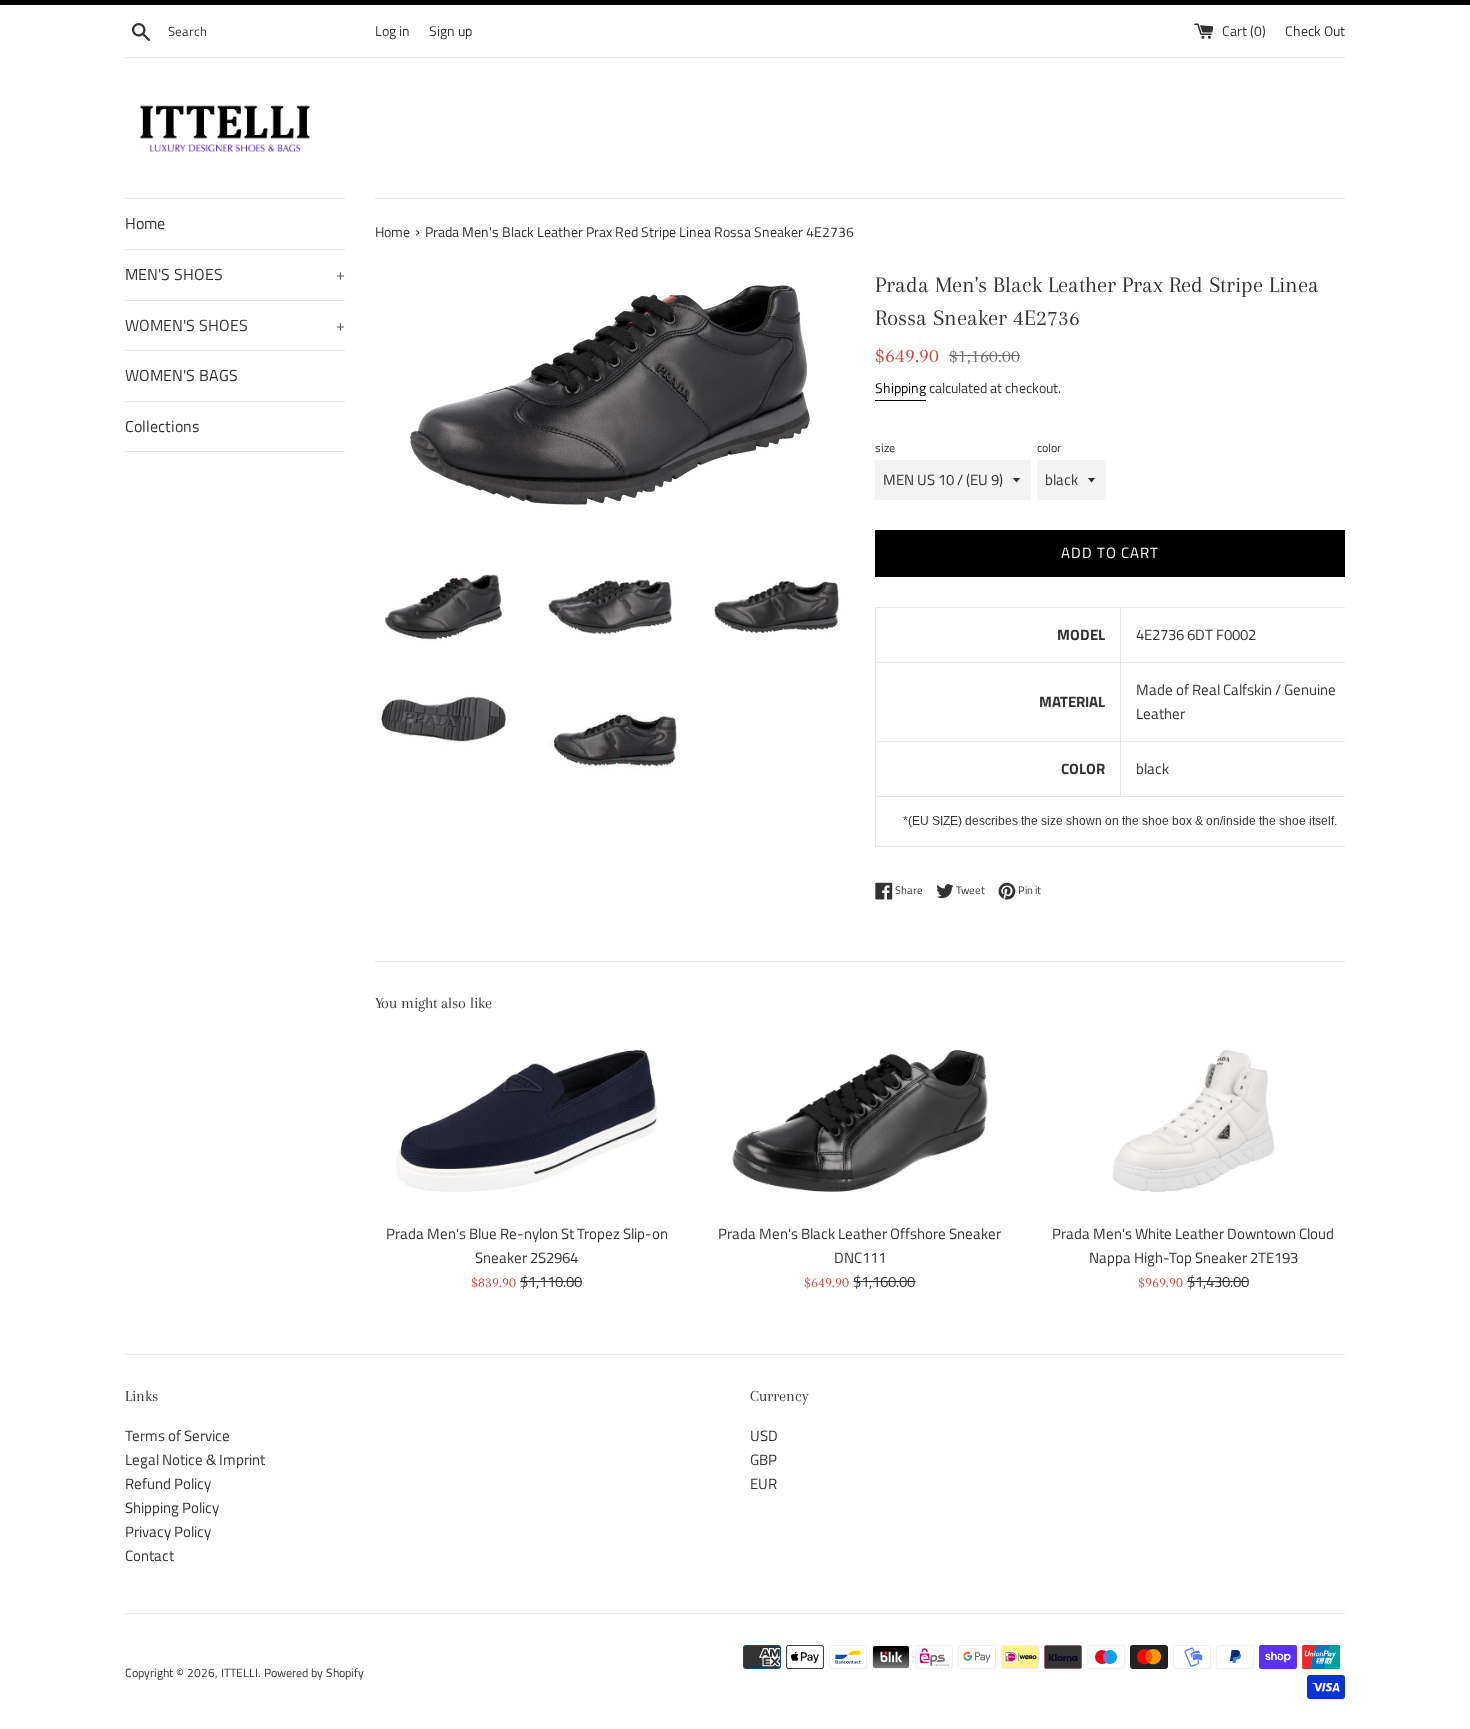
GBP (763, 1459)
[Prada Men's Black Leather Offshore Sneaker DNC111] (859, 1121)
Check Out (1315, 31)
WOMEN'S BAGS (181, 375)
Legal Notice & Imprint (195, 1459)
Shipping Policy (172, 1507)
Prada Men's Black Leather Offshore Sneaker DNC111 (859, 1245)
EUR (763, 1483)
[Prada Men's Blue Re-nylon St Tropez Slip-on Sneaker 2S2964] (526, 1121)
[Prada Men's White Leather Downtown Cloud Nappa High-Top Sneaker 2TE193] (1193, 1121)
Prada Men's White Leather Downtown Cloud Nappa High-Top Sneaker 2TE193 (1193, 1245)
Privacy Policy (168, 1531)
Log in (392, 31)
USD (764, 1435)
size (885, 447)
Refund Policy (168, 1483)
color (1049, 447)
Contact (149, 1555)
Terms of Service (177, 1435)
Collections (162, 426)
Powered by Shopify (314, 1672)
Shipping (900, 387)
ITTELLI (239, 1672)
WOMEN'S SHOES (235, 325)
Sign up (450, 31)
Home (145, 223)
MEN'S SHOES (235, 274)
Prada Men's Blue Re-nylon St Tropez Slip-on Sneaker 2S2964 (527, 1245)
